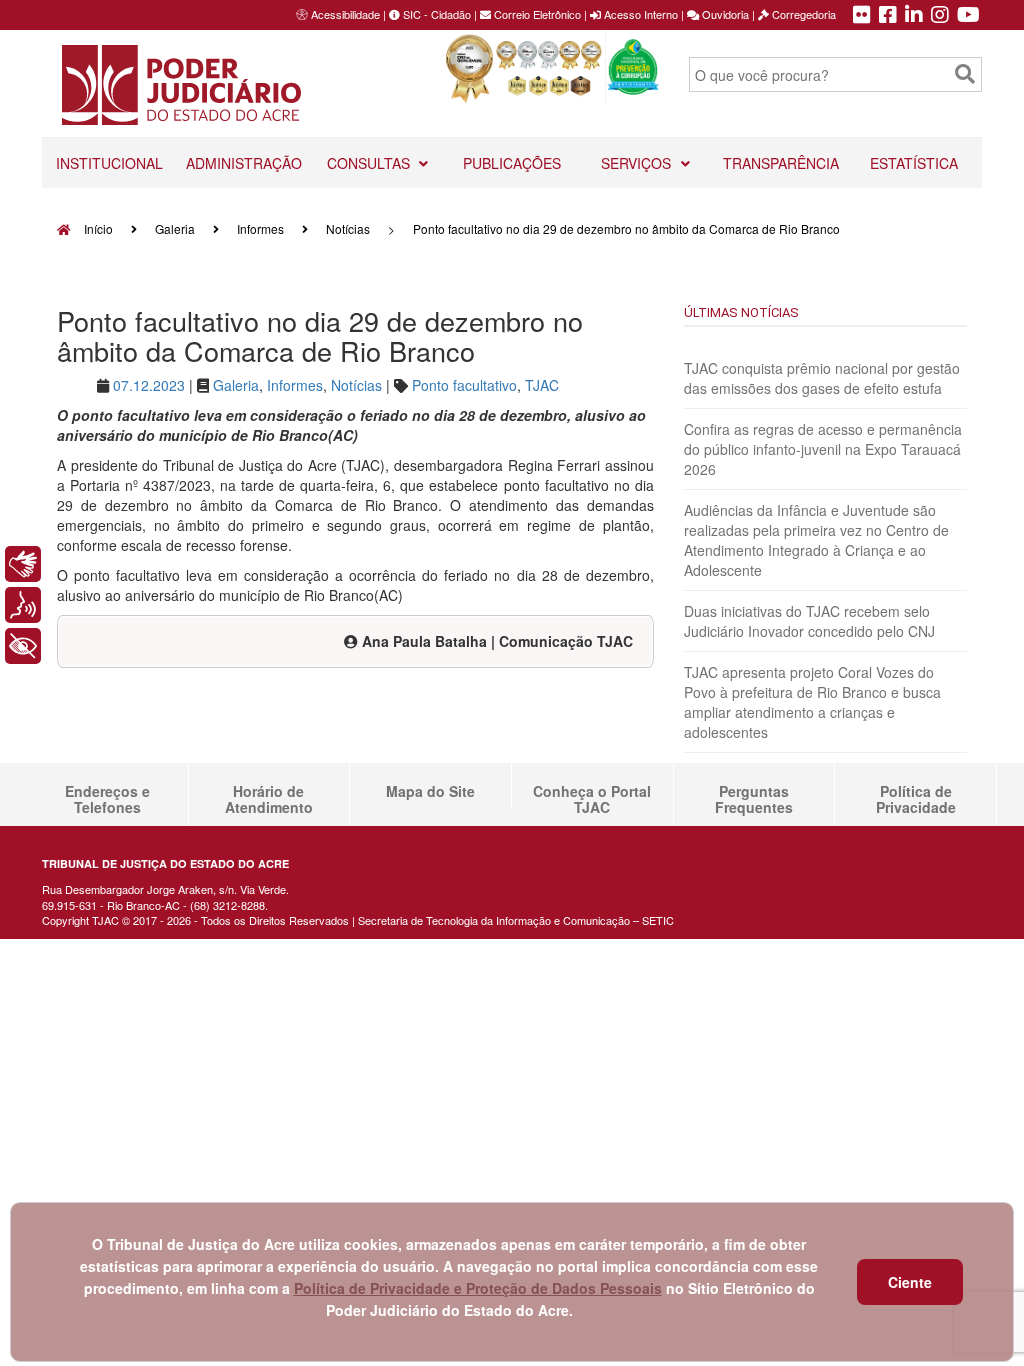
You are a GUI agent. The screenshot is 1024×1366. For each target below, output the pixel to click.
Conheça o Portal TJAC (592, 799)
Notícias (348, 228)
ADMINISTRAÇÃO (244, 163)
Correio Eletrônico (536, 14)
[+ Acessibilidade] (23, 646)
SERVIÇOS (638, 163)
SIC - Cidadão (435, 14)
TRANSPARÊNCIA (781, 163)
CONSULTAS (370, 163)
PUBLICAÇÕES (512, 163)
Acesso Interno (639, 14)
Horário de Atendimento (269, 799)
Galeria (175, 228)
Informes (260, 228)
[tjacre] (914, 16)
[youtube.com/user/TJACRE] (968, 16)
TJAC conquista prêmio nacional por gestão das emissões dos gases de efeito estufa (822, 378)
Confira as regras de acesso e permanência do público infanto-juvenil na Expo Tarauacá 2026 (823, 449)
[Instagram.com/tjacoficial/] (940, 16)
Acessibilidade (345, 14)
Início (97, 228)
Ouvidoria (724, 14)
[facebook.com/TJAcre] (888, 16)
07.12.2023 (149, 385)
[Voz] (23, 605)
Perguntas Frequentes (754, 799)
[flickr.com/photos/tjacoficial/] (862, 16)
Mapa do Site (430, 791)
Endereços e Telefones (107, 799)
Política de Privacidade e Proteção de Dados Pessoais (478, 1288)
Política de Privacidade (916, 799)
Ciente (910, 1282)
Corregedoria (802, 14)
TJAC (542, 385)
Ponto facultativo (464, 385)
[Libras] (23, 564)
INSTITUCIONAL (109, 163)
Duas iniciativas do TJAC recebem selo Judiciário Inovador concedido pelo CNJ (809, 621)
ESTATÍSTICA (914, 163)
